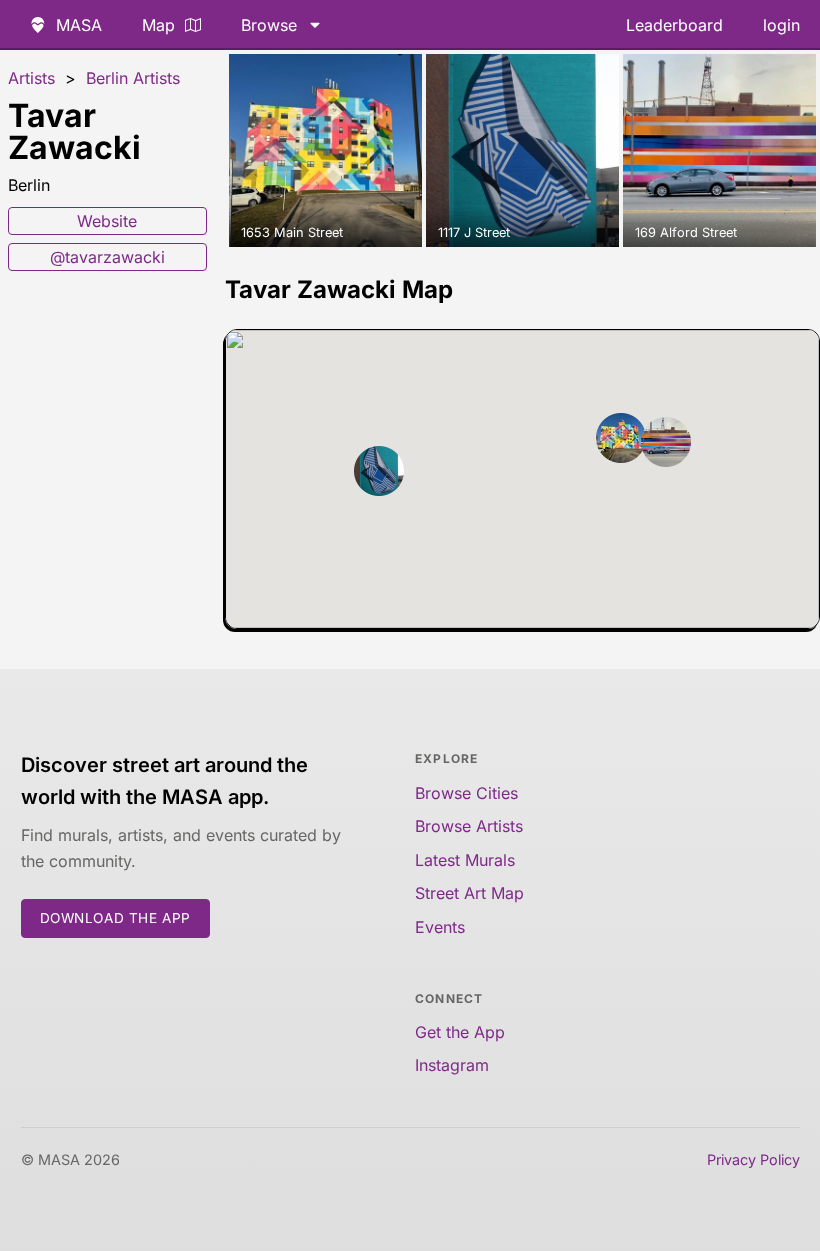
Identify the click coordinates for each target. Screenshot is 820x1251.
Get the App (460, 1032)
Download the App (116, 918)
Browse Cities (466, 793)
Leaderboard (674, 25)
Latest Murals (465, 860)
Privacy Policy (753, 1159)
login (781, 25)
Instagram (452, 1065)
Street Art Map (469, 893)
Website (107, 221)
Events (440, 927)
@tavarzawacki (107, 257)
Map (158, 25)
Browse (269, 25)
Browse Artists (469, 826)
